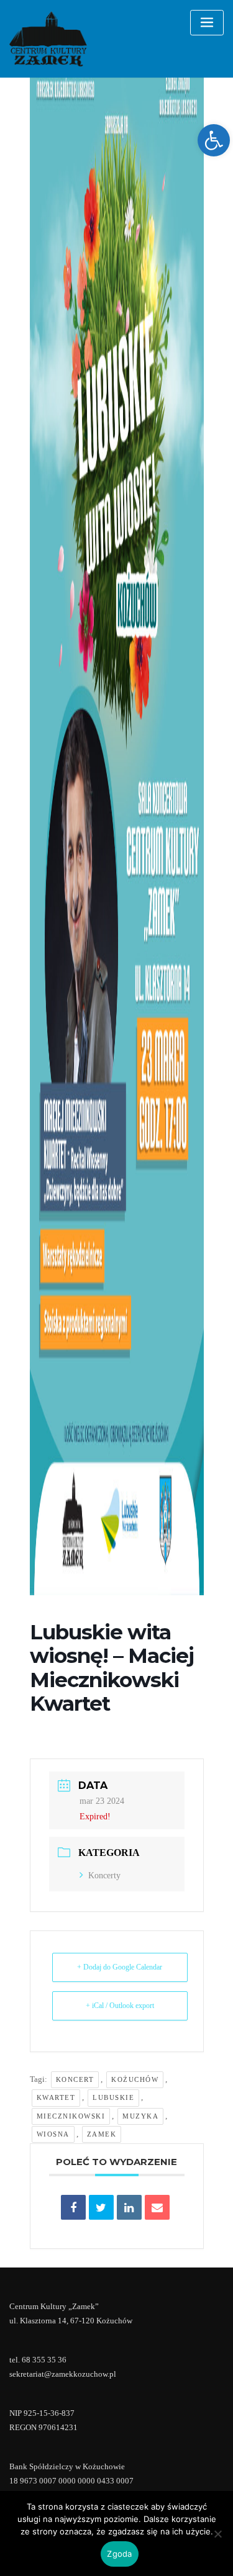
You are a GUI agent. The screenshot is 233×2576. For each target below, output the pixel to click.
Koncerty (104, 1876)
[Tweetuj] (101, 2207)
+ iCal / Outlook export (120, 2006)
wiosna (53, 2134)
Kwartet (56, 2097)
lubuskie (113, 2097)
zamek (102, 2134)
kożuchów (135, 2079)
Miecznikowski (71, 2116)
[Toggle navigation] (207, 23)
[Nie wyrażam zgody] (217, 2534)
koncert (75, 2079)
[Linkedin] (129, 2207)
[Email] (157, 2207)
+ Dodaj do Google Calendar (120, 1967)
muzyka (140, 2116)
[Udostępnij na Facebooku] (73, 2207)
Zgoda (119, 2554)
